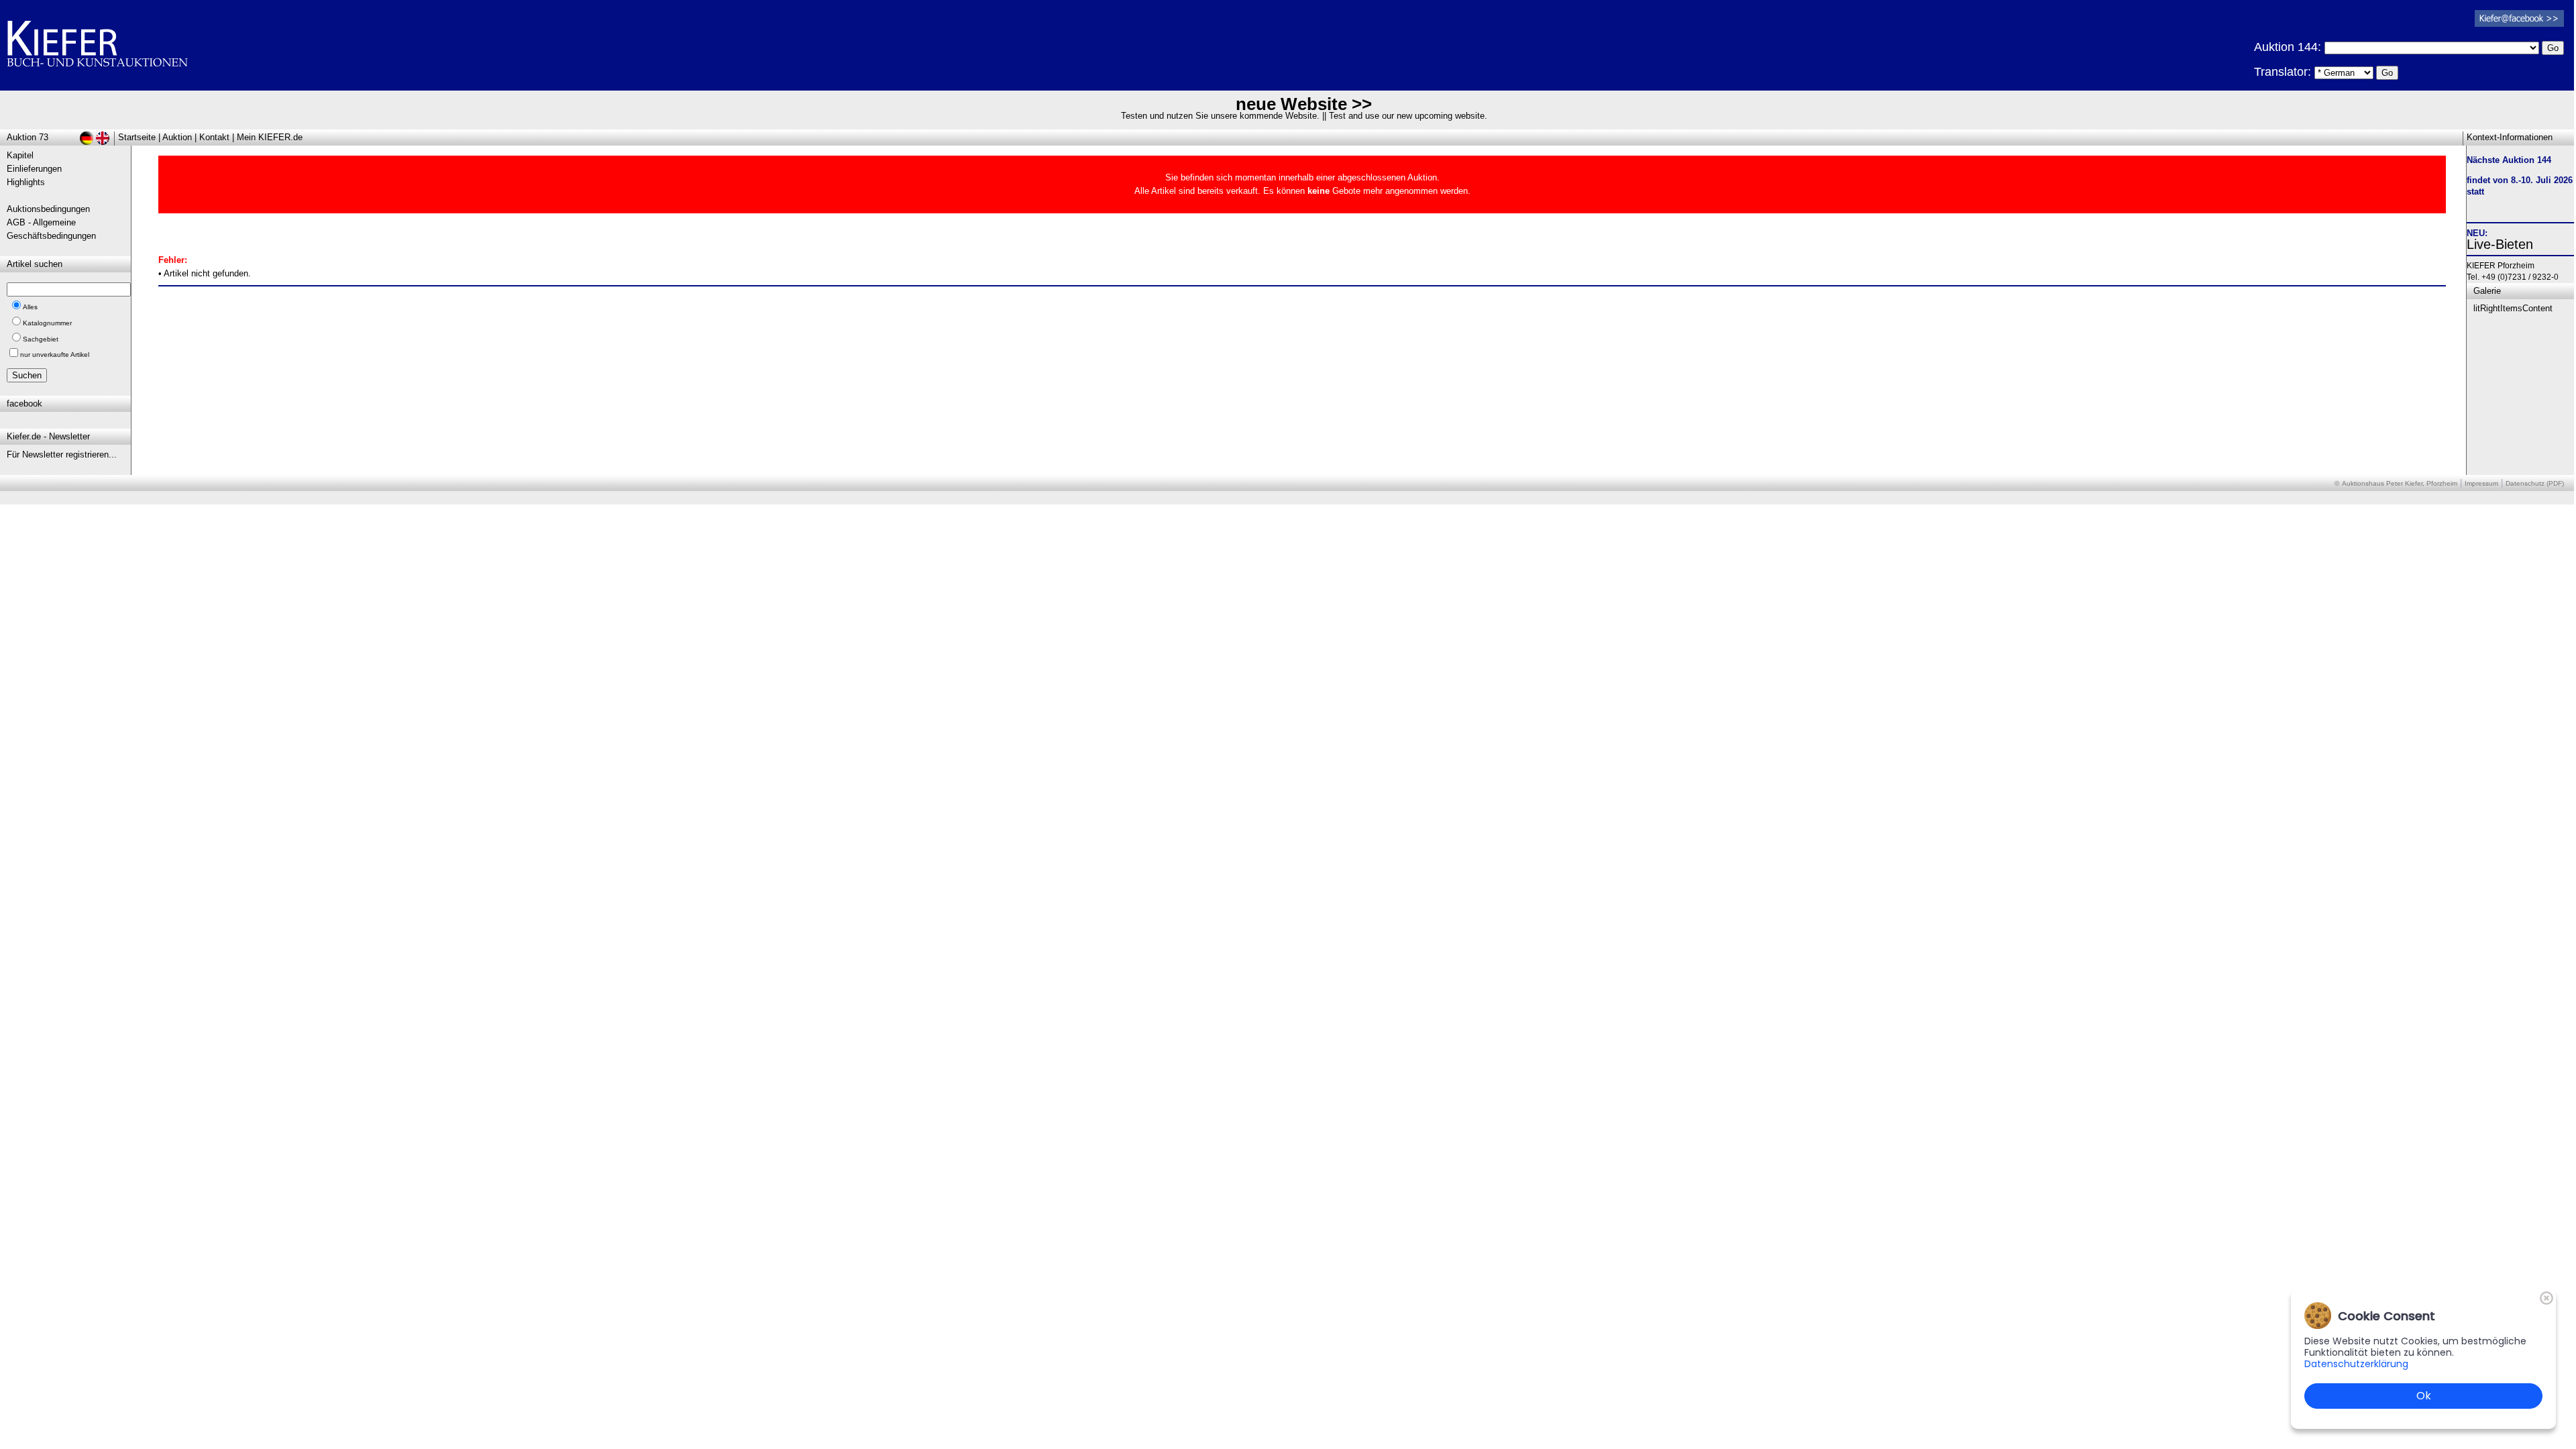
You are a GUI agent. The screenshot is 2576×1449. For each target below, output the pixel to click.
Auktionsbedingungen (48, 209)
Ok (2424, 1396)
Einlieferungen (34, 169)
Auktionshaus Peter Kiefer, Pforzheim (2400, 483)
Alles (30, 307)
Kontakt (214, 137)
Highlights (26, 182)
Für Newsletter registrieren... (62, 454)
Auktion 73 (28, 137)
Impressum (2481, 483)
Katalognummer (47, 323)
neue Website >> (1304, 104)
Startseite (137, 137)
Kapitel (20, 155)
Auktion (177, 137)
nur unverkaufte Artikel (55, 355)
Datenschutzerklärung (2356, 1364)
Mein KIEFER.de (270, 137)
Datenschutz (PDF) (2535, 483)
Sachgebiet (41, 339)
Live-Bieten (2500, 244)
